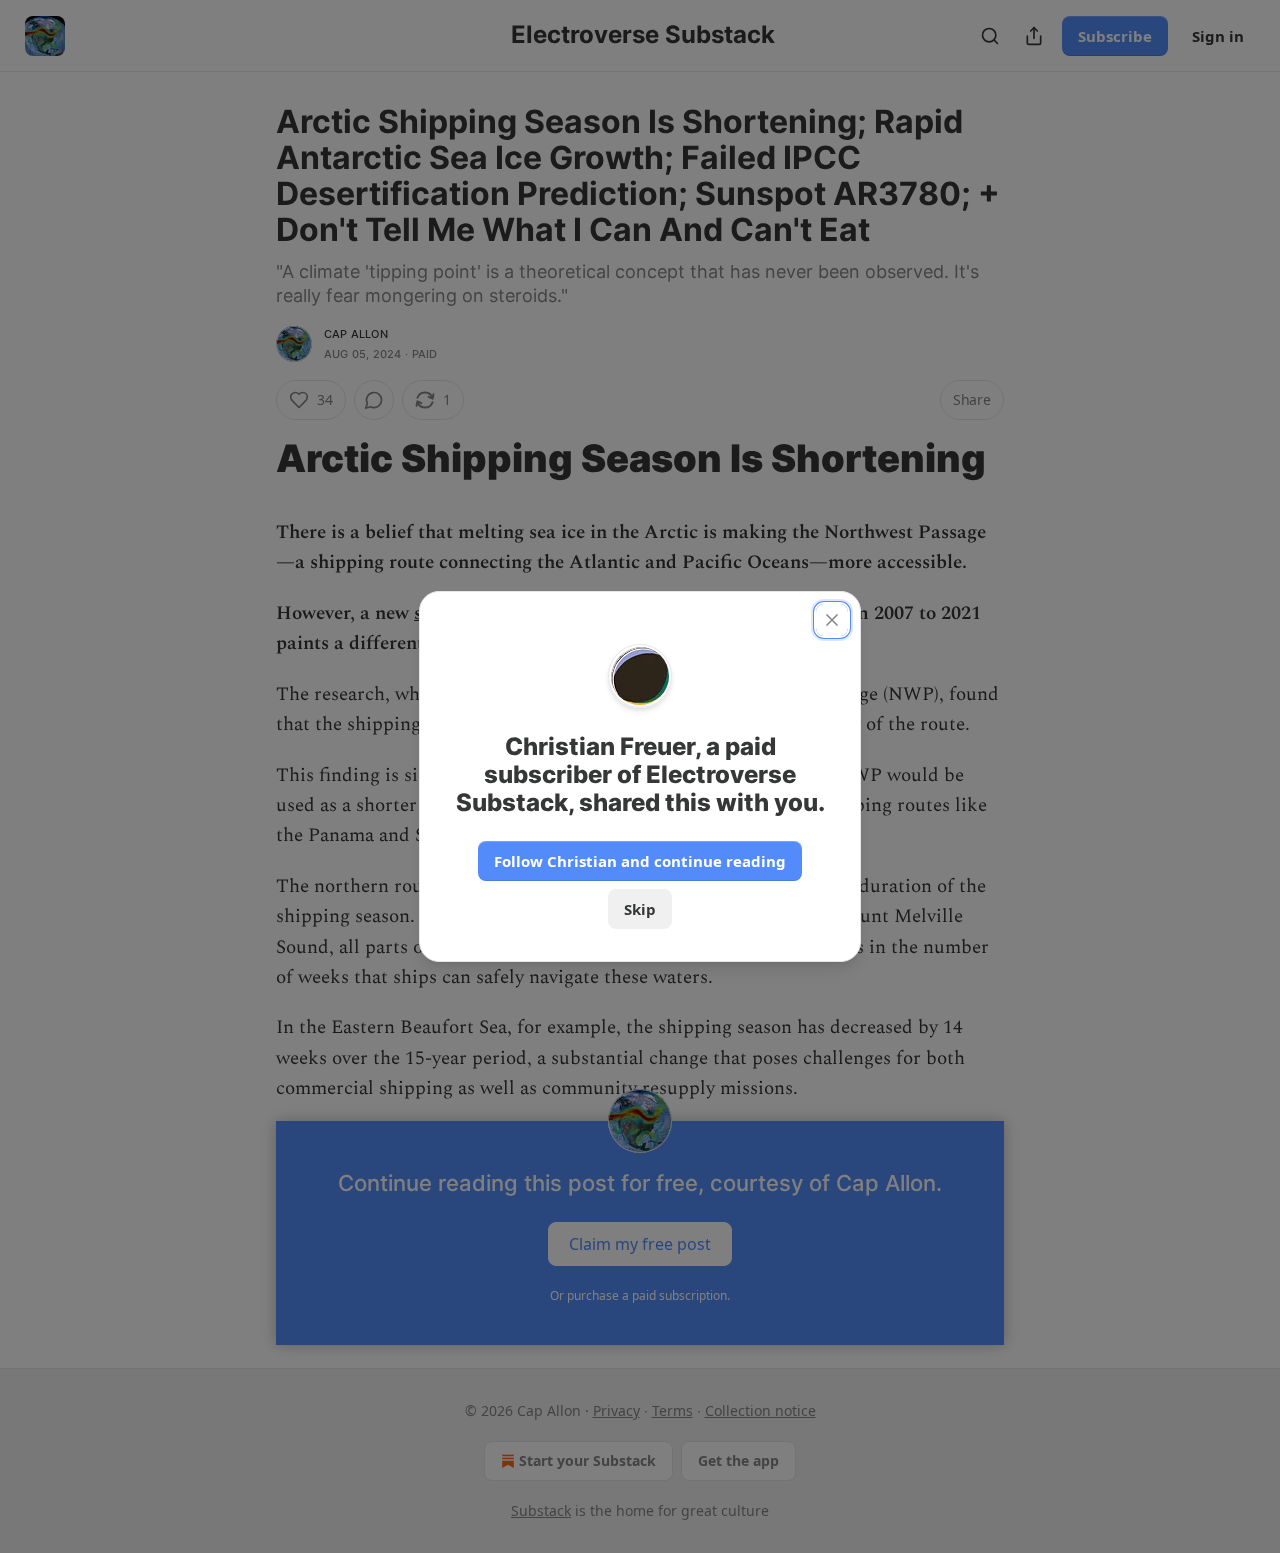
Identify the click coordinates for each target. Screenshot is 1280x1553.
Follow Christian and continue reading (640, 861)
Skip (640, 909)
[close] (832, 620)
